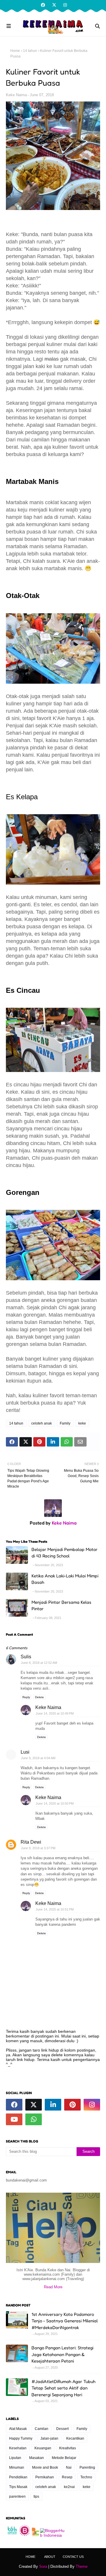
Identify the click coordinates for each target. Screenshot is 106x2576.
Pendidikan (18, 2477)
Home (15, 51)
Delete (39, 1697)
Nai (69, 2467)
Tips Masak (18, 2487)
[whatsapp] (34, 2119)
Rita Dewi (31, 1842)
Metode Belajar (64, 2458)
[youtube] (14, 2119)
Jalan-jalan (49, 2438)
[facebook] (43, 5)
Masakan (37, 2458)
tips (36, 2497)
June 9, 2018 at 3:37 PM (38, 1848)
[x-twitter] (54, 5)
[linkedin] (53, 2105)
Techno (86, 2477)
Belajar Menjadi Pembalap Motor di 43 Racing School (64, 1553)
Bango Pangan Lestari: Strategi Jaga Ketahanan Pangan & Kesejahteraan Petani (62, 2354)
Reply (26, 1697)
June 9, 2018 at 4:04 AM (38, 1758)
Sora (43, 2566)
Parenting (87, 2467)
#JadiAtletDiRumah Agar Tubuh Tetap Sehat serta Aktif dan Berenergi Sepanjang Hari (63, 2388)
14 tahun (30, 51)
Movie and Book (45, 2467)
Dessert (62, 2429)
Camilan (42, 2429)
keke (82, 1423)
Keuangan (43, 2448)
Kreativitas (68, 2448)
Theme (82, 2566)
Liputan (15, 2458)
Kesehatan (18, 2448)
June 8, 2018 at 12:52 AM (39, 1663)
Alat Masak (18, 2429)
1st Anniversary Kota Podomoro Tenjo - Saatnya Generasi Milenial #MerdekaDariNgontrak (65, 2321)
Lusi (25, 1752)
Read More (53, 2287)
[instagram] (64, 5)
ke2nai (69, 2487)
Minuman (17, 2467)
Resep (67, 2477)
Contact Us (73, 2557)
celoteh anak (42, 1423)
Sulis (26, 1657)
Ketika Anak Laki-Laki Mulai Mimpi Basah (65, 1579)
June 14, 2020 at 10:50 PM (55, 1803)
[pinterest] (72, 2105)
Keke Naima (16, 95)
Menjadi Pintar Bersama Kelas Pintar (61, 1605)
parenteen (17, 2497)
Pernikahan (45, 2477)
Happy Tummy (21, 2438)
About (50, 2557)
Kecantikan (75, 2438)
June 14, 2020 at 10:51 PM (55, 1909)
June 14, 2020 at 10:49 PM (55, 1713)
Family (65, 1423)
